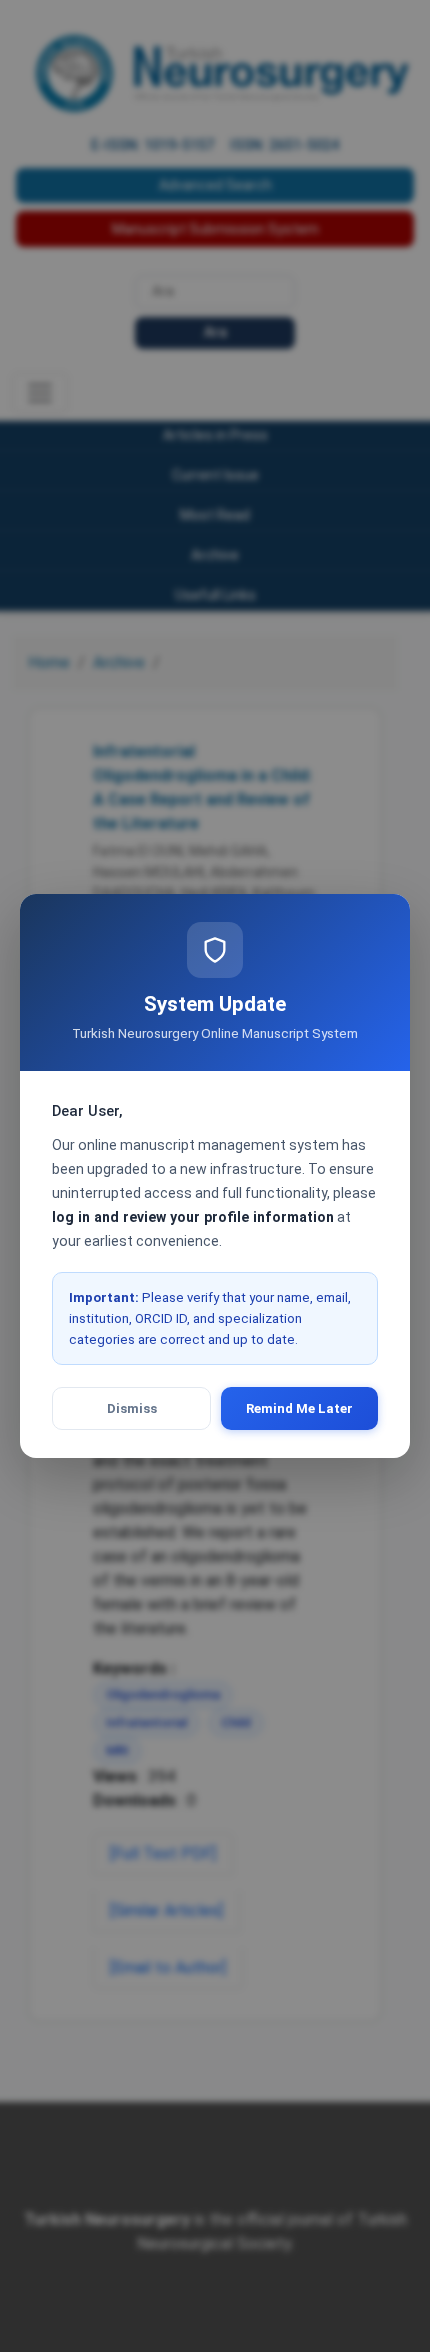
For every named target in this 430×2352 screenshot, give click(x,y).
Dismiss (132, 1408)
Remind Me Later (299, 1408)
